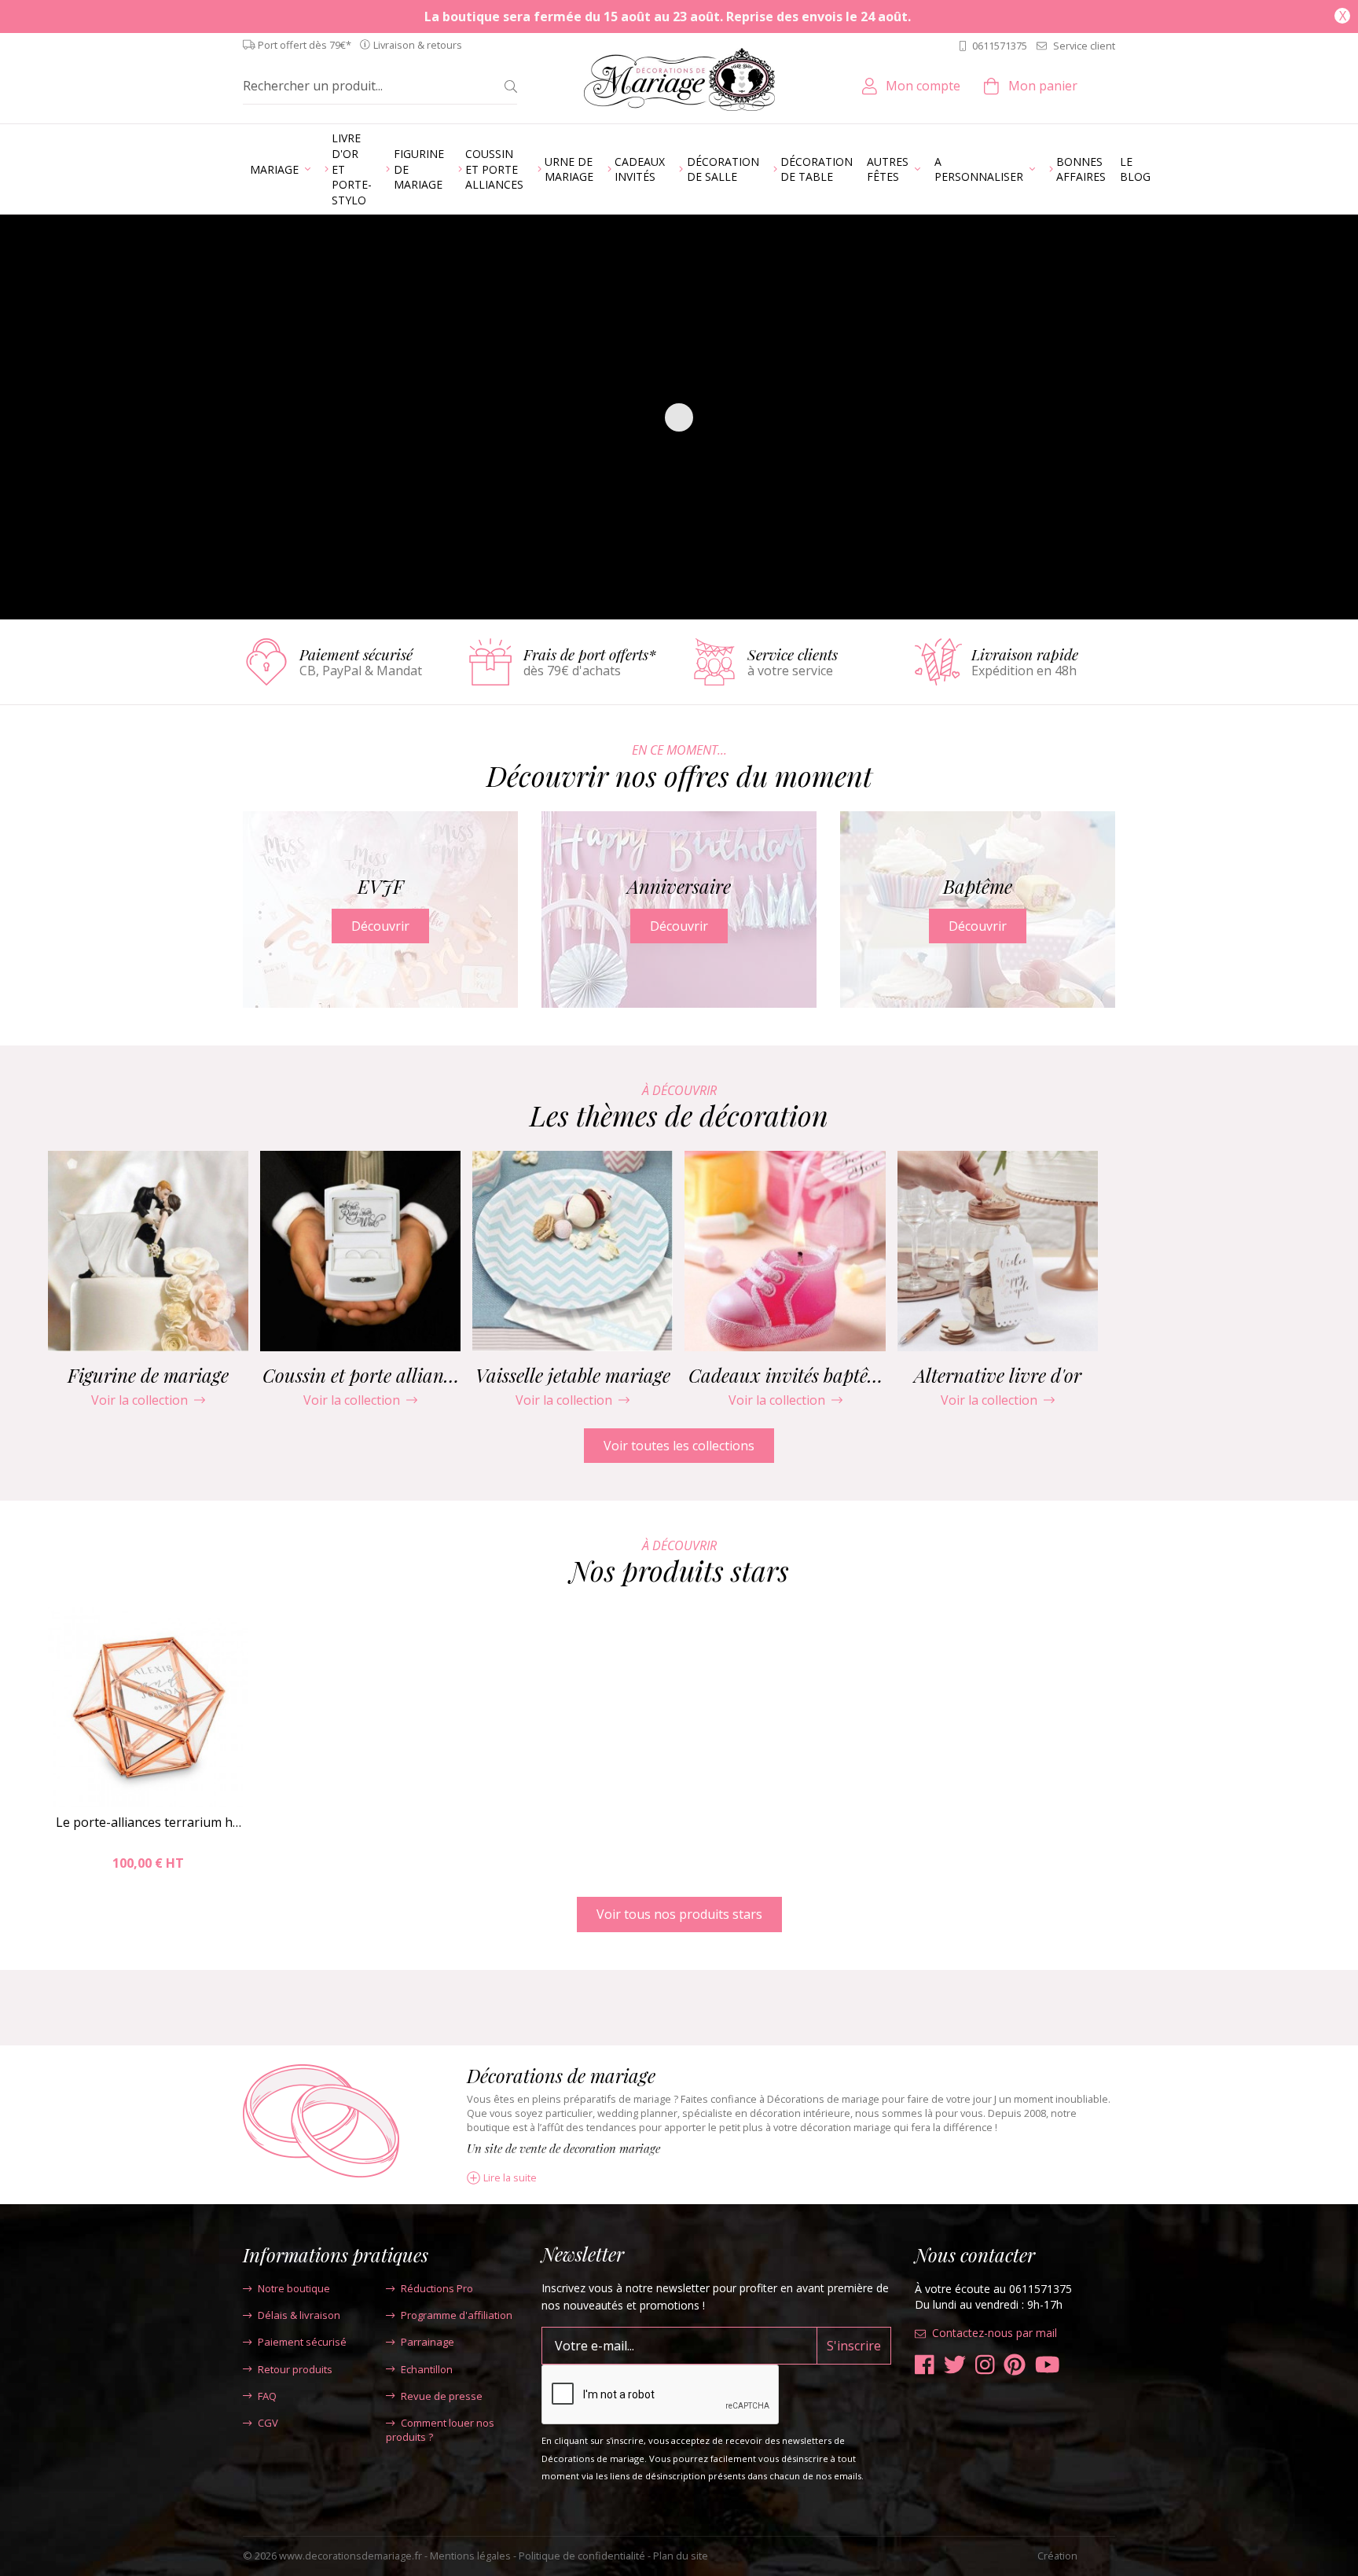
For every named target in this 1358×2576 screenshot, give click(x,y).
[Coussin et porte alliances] (360, 1251)
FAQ (267, 2396)
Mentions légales (470, 2556)
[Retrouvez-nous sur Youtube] (1048, 2365)
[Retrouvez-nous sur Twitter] (955, 2365)
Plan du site (681, 2556)
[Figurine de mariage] (148, 1251)
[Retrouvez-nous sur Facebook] (925, 2365)
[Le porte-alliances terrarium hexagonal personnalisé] (148, 1707)
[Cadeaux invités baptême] (785, 1251)
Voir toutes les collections (679, 1446)
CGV (268, 2423)
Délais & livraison (299, 2315)
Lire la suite (510, 2178)
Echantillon (427, 2369)
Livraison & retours (418, 45)
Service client (1084, 46)
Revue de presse (442, 2396)
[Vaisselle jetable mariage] (573, 1251)
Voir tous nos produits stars (679, 1914)
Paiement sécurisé (302, 2342)
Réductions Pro (437, 2288)
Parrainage (428, 2342)
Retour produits (295, 2369)
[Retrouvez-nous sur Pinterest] (1015, 2365)
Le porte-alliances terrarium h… (149, 1822)
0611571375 (1000, 46)
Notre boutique (294, 2288)
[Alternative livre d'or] (998, 1251)
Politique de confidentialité (582, 2556)
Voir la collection (139, 1400)
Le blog (1135, 169)
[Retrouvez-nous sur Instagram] (985, 2365)
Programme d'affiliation (457, 2315)
